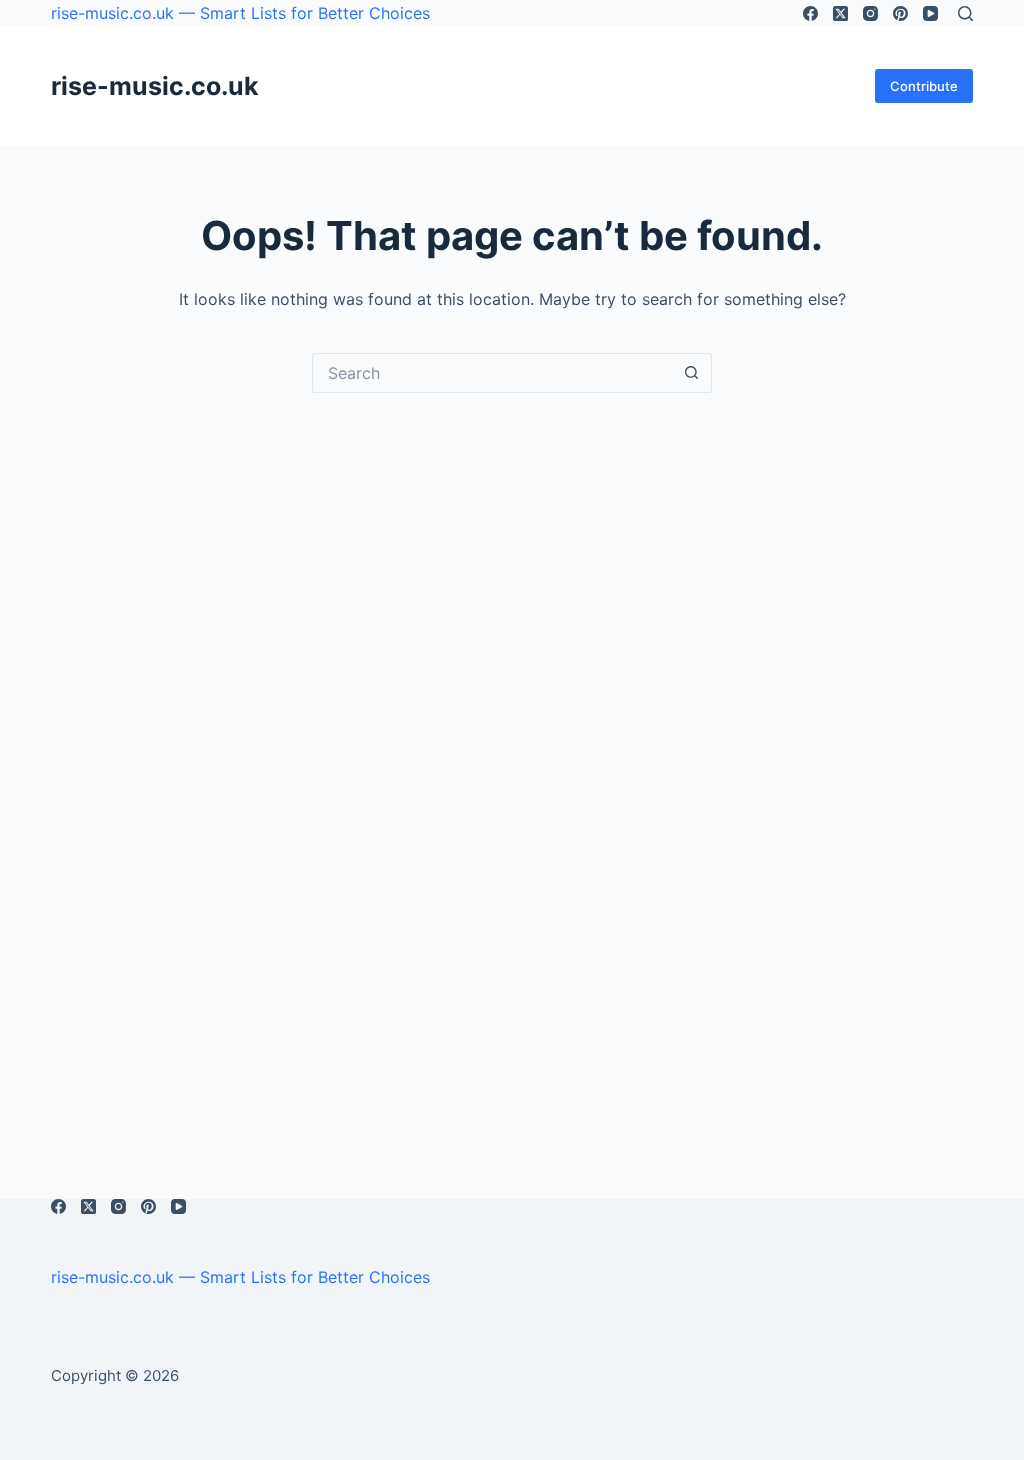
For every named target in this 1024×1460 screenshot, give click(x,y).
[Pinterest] (900, 13)
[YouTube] (930, 13)
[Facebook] (810, 13)
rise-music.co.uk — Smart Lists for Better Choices (240, 13)
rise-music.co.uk (155, 86)
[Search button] (692, 373)
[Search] (965, 13)
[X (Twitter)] (840, 13)
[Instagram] (870, 13)
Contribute (924, 86)
